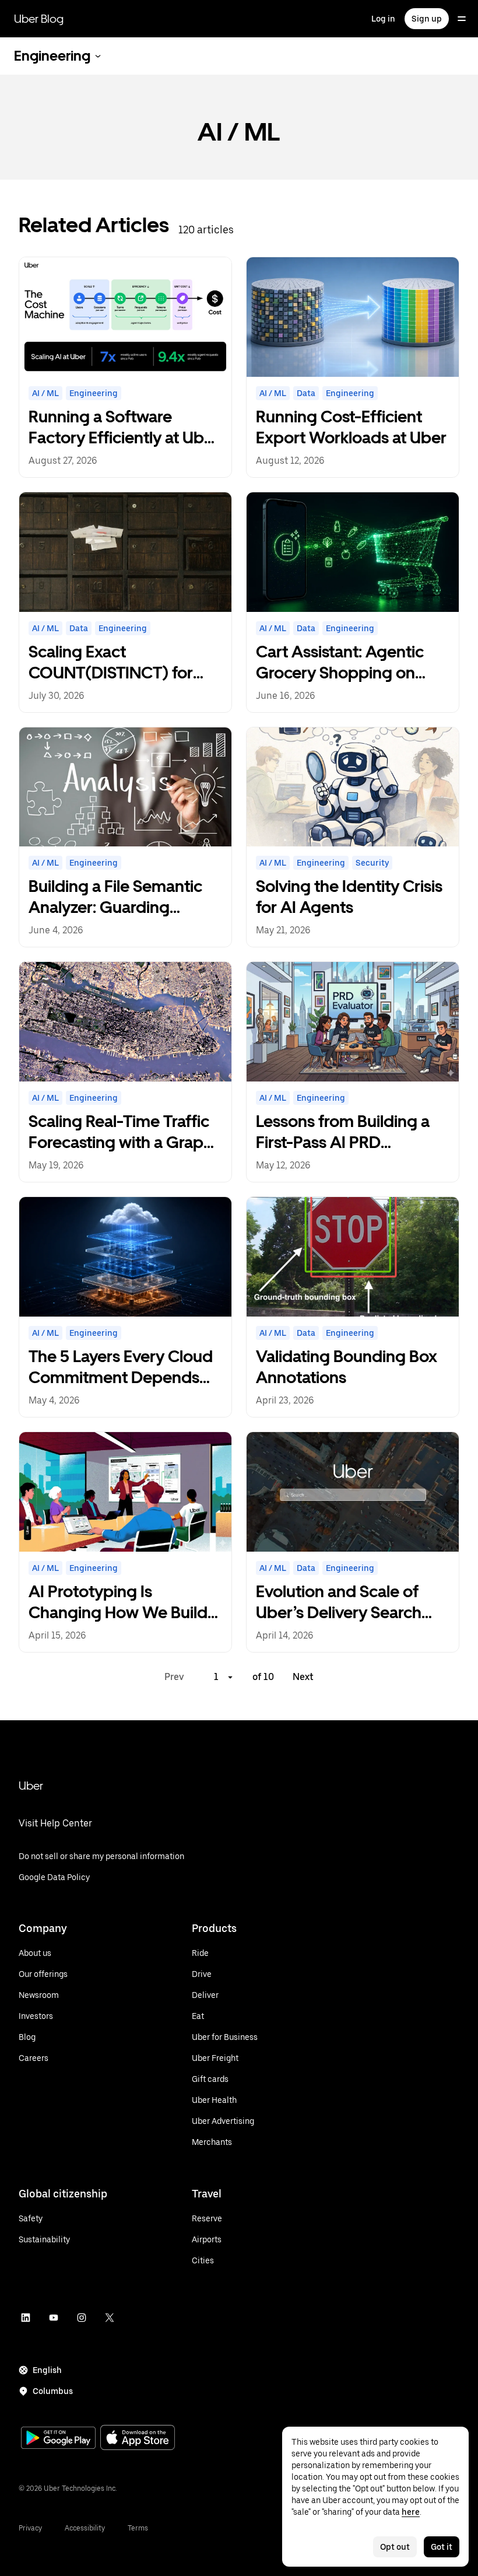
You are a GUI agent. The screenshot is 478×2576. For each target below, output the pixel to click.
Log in (383, 19)
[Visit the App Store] (138, 2439)
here (411, 2512)
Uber (31, 1786)
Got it (442, 2547)
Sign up (427, 19)
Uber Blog (39, 19)
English (47, 2370)
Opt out (395, 2547)
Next (303, 1677)
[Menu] (462, 19)
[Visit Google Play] (58, 2439)
